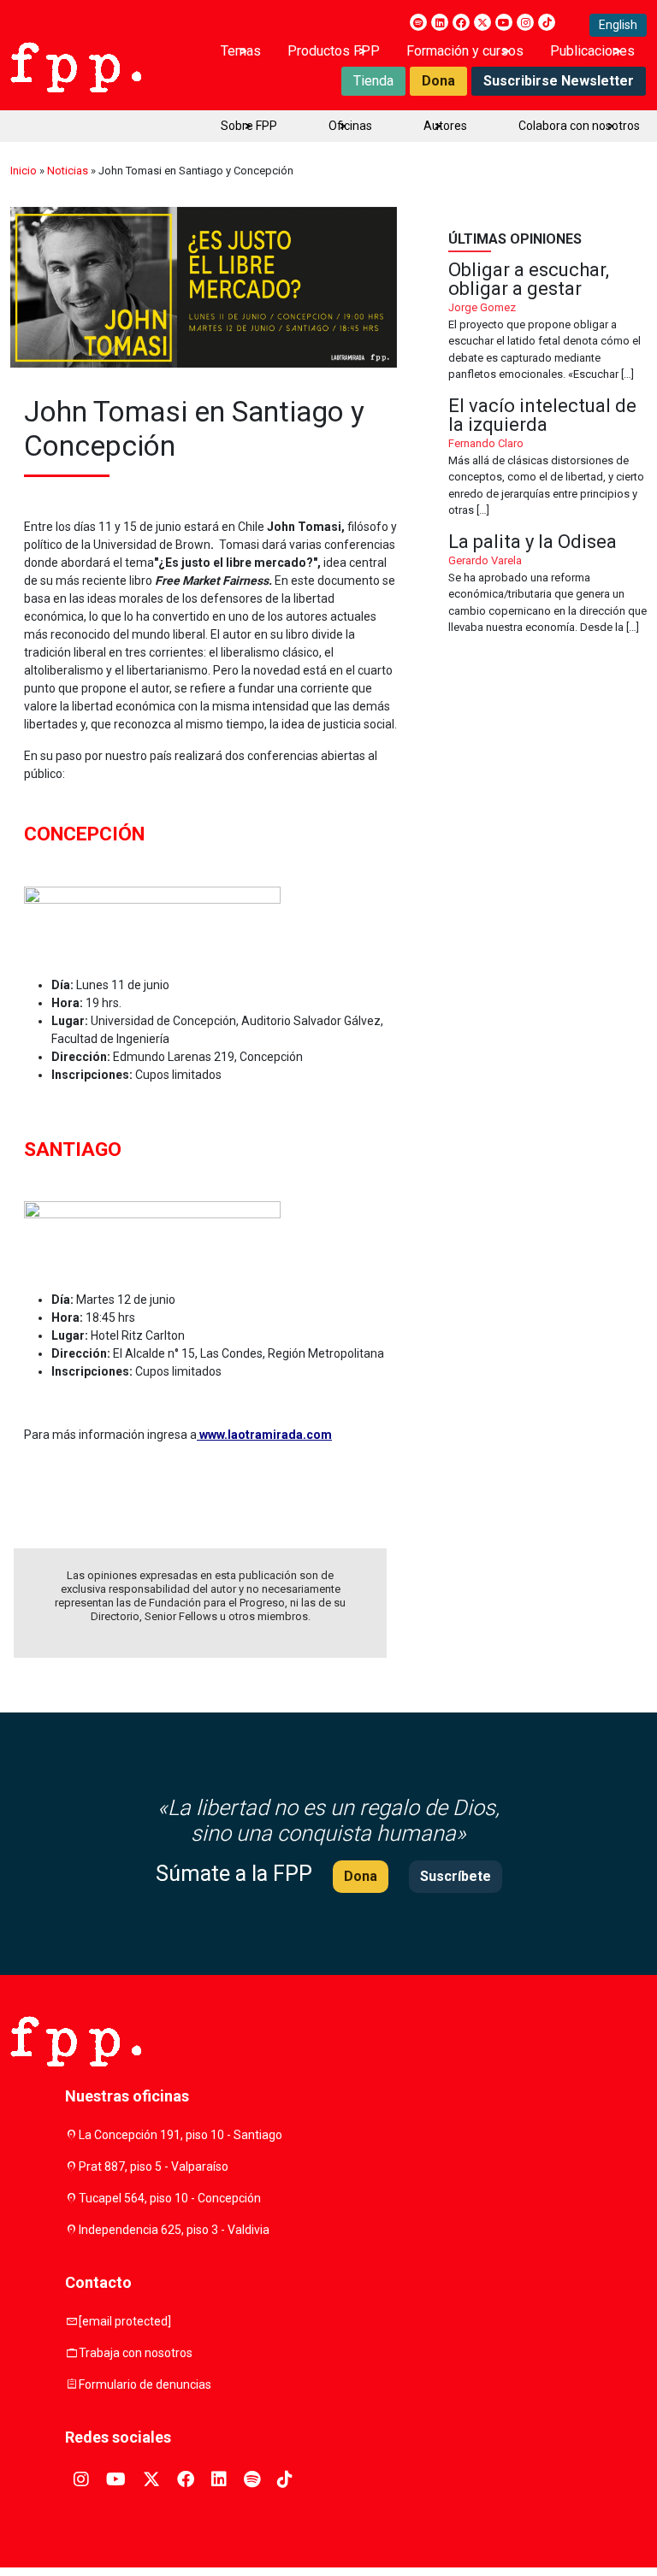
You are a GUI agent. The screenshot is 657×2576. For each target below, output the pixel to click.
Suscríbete (456, 1876)
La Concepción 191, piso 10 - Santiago (181, 2135)
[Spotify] (418, 22)
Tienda (373, 81)
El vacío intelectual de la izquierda (547, 458)
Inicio (24, 171)
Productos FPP (334, 51)
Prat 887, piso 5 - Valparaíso (154, 2166)
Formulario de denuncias (145, 2384)
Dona (438, 81)
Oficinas (350, 126)
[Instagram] (525, 22)
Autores (445, 126)
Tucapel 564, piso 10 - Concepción (170, 2198)
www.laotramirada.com (264, 1435)
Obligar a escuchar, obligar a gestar (547, 322)
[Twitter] (482, 22)
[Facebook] (461, 22)
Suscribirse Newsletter (559, 81)
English (618, 25)
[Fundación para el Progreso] (76, 66)
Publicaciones (592, 51)
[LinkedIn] (440, 22)
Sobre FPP (249, 126)
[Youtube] (504, 22)
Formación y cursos (465, 51)
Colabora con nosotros (579, 126)
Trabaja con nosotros (136, 2353)
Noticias (68, 171)
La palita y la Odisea (547, 584)
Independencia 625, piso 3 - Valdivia (174, 2230)
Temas (241, 51)
